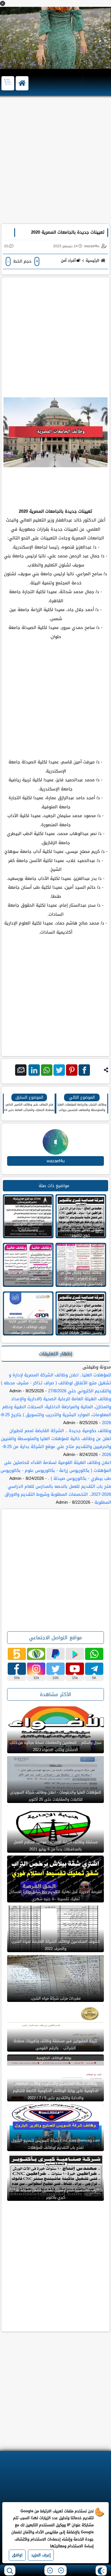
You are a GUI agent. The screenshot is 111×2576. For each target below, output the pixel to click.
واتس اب (47, 1070)
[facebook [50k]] (17, 1669)
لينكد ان (34, 1070)
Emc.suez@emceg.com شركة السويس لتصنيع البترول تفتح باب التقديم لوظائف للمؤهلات (56, 2144)
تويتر (59, 1070)
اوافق (17, 2555)
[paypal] (55, 1654)
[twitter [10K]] (55, 1669)
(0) (6, 246)
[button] (3, 3)
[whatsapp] (94, 1654)
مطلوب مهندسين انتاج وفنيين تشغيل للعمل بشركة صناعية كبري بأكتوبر (55, 2194)
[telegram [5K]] (94, 1669)
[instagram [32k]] (36, 1669)
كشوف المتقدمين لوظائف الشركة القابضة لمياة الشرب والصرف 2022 (55, 1945)
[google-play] (75, 1654)
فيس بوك (84, 1070)
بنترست (72, 1070)
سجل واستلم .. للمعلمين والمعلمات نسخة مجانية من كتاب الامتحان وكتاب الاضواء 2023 (55, 1746)
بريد (21, 1070)
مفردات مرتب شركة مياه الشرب (56, 1998)
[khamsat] (17, 1654)
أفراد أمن (68, 260)
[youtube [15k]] (75, 1669)
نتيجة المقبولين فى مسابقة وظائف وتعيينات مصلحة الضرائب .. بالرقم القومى (55, 2045)
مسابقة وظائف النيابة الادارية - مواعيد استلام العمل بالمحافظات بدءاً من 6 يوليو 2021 (56, 1846)
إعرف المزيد (41, 2555)
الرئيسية (92, 260)
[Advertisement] (55, 163)
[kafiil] (36, 1654)
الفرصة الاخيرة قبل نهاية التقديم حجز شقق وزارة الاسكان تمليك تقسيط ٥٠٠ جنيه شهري (55, 1895)
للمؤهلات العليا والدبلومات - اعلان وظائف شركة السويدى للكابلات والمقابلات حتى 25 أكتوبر (55, 1796)
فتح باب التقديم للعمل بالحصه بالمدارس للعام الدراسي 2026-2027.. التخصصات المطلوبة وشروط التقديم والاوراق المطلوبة (58, 1494)
